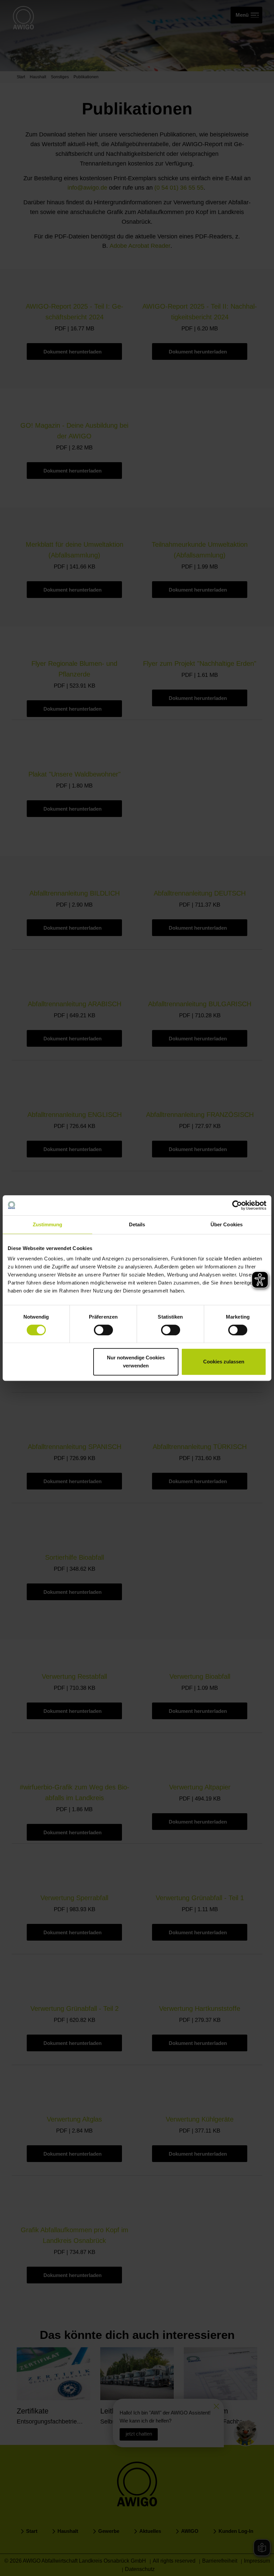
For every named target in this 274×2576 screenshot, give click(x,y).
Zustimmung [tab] (48, 1224)
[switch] (103, 1330)
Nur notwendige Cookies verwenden (136, 1362)
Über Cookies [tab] (227, 1224)
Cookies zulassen (224, 1362)
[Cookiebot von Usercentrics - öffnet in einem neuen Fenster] (237, 1205)
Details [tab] (137, 1224)
